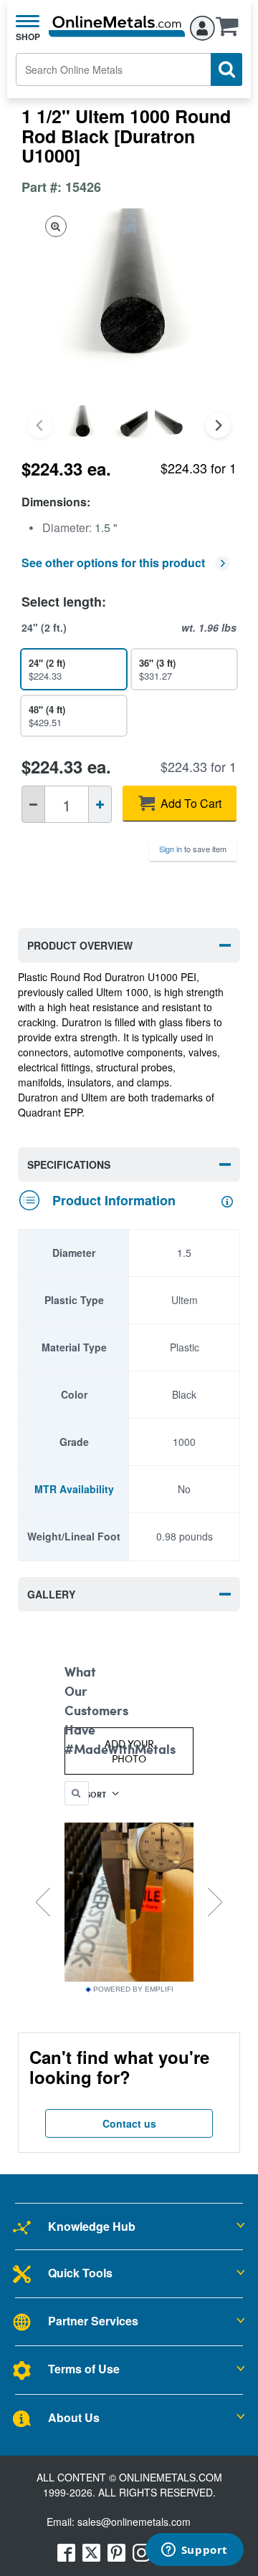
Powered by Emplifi (133, 1989)
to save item (193, 849)
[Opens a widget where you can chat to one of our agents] (194, 2551)
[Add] (100, 804)
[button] (231, 31)
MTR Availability (74, 1489)
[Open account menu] (202, 26)
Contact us (129, 2123)
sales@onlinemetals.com (134, 2522)
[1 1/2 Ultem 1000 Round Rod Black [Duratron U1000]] (82, 425)
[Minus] (33, 804)
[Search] (226, 69)
